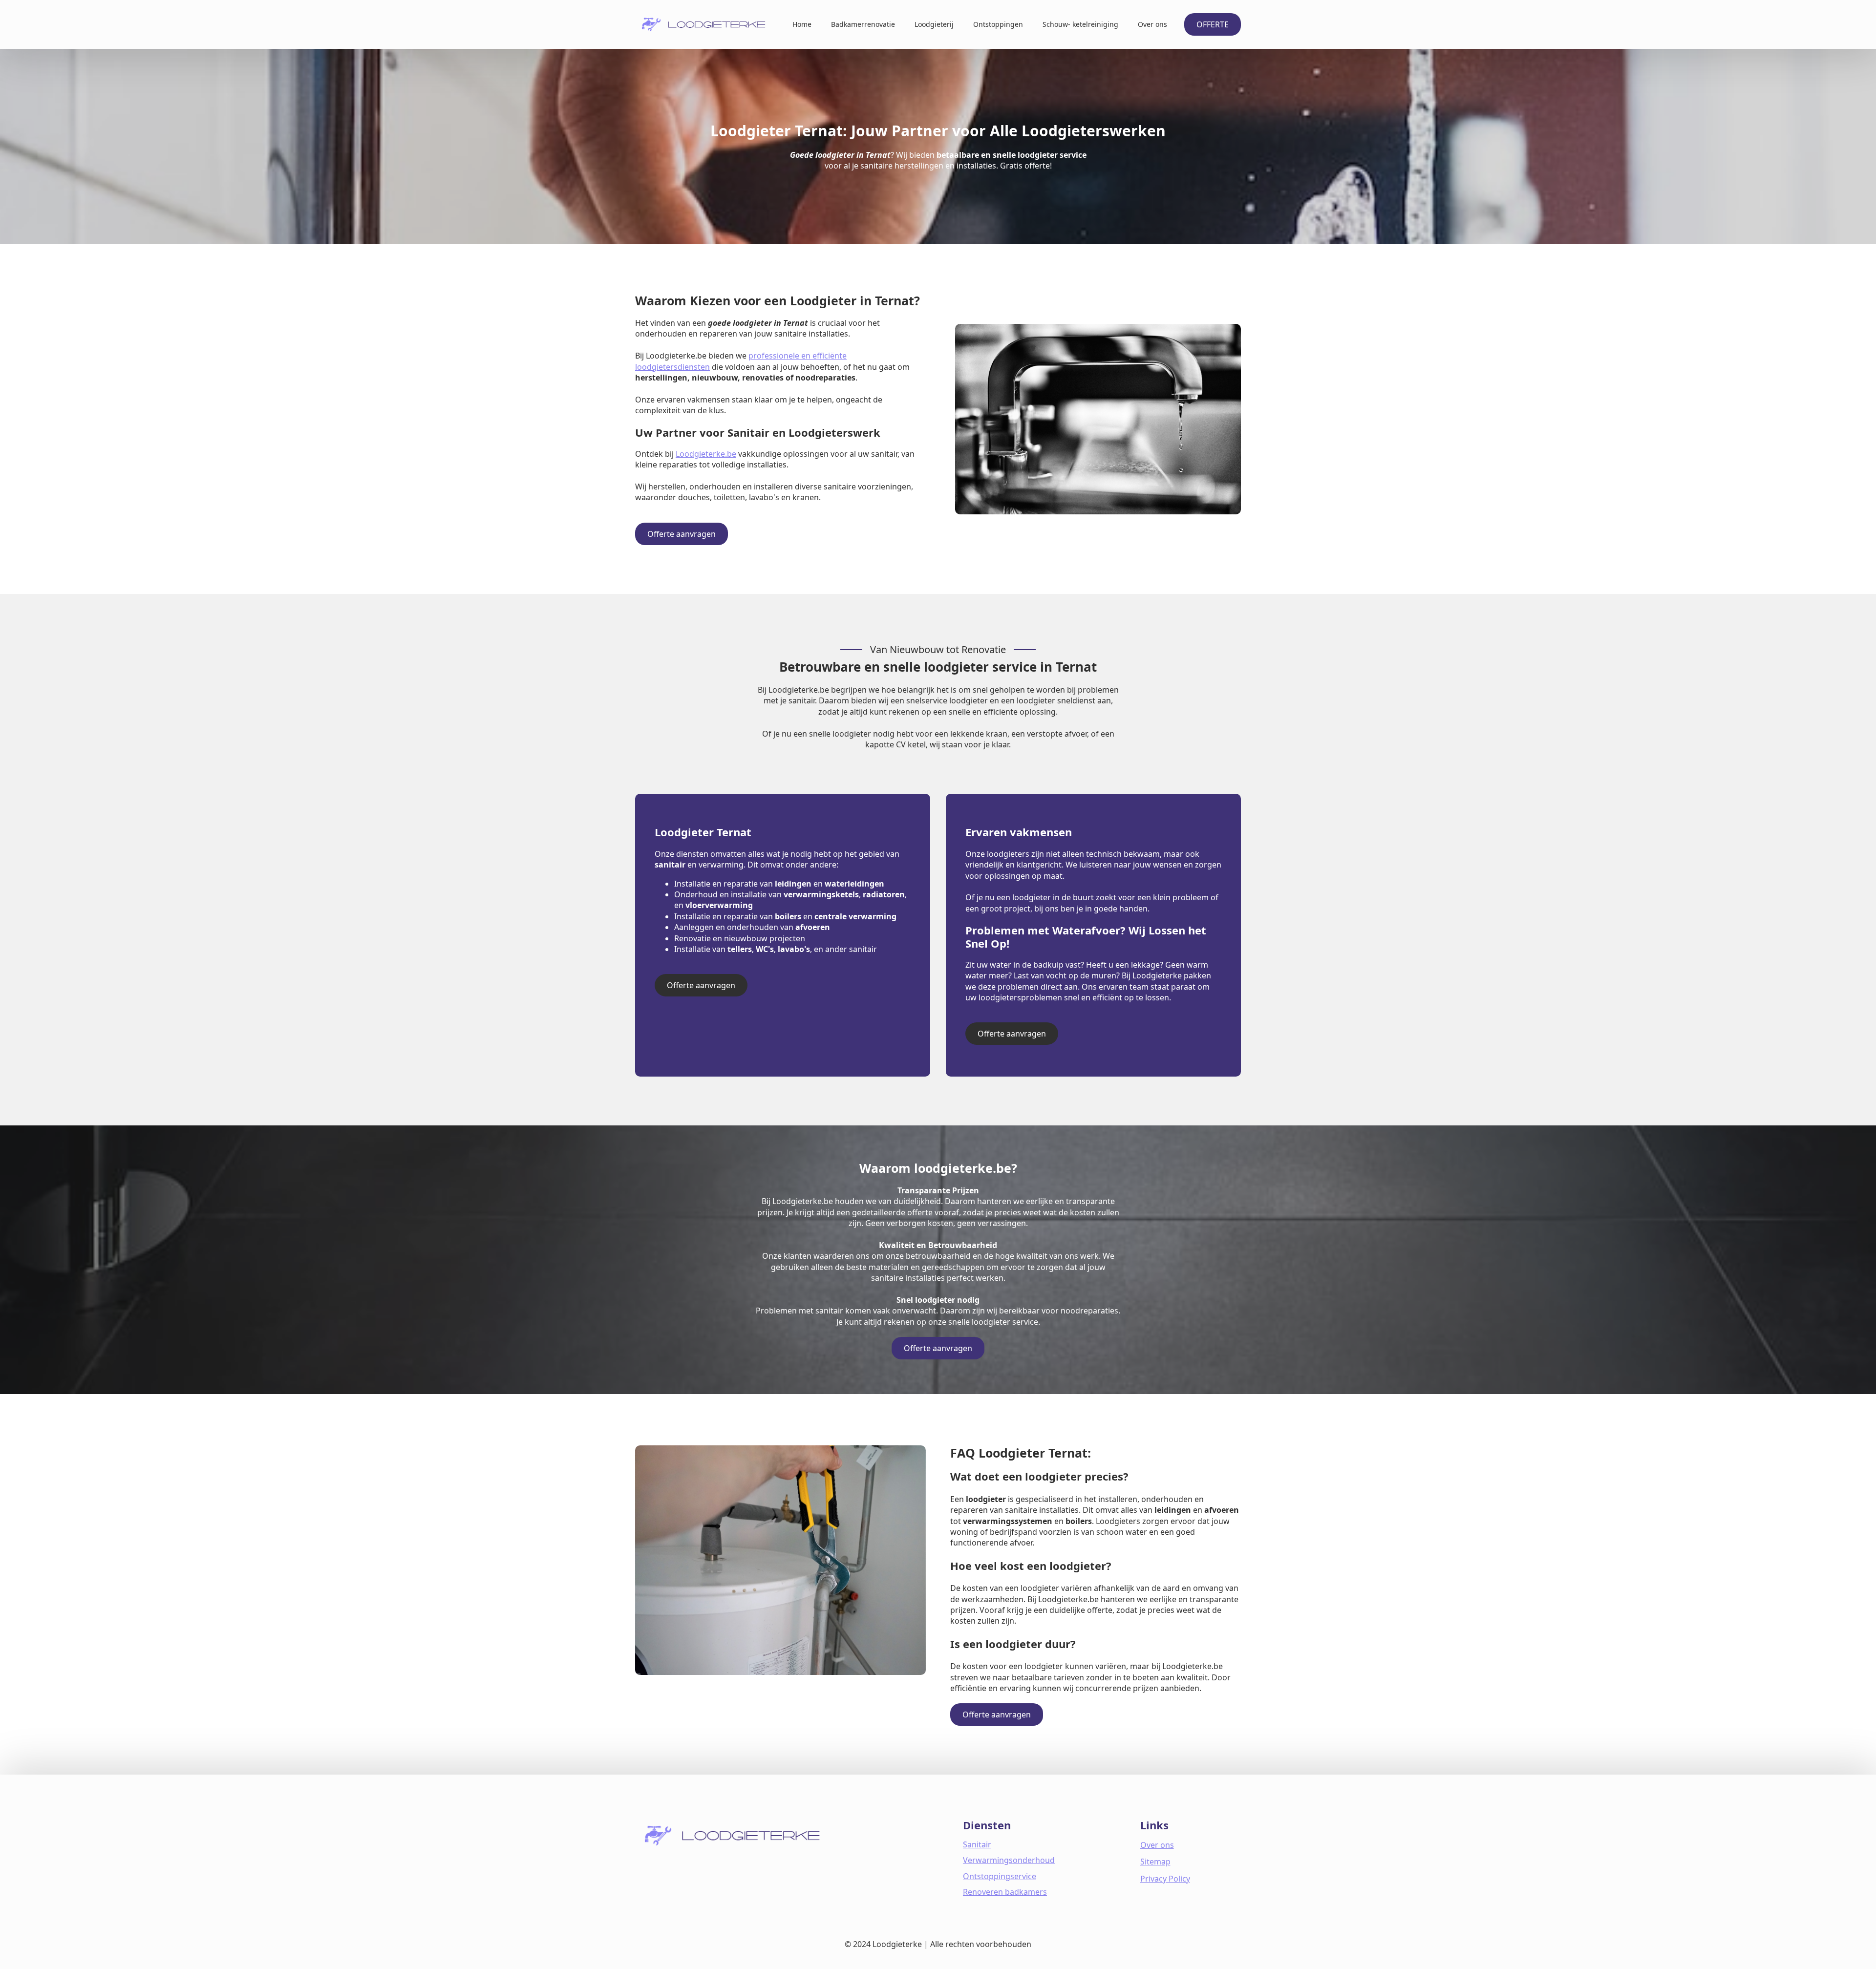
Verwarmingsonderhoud (1009, 1860)
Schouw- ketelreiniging (1080, 24)
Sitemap (1155, 1862)
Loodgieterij (934, 24)
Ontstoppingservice (1000, 1876)
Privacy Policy (1165, 1879)
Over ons (1152, 24)
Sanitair (977, 1844)
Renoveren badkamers (1005, 1892)
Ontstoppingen (998, 24)
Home (802, 24)
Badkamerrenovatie (863, 24)
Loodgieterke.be (706, 454)
